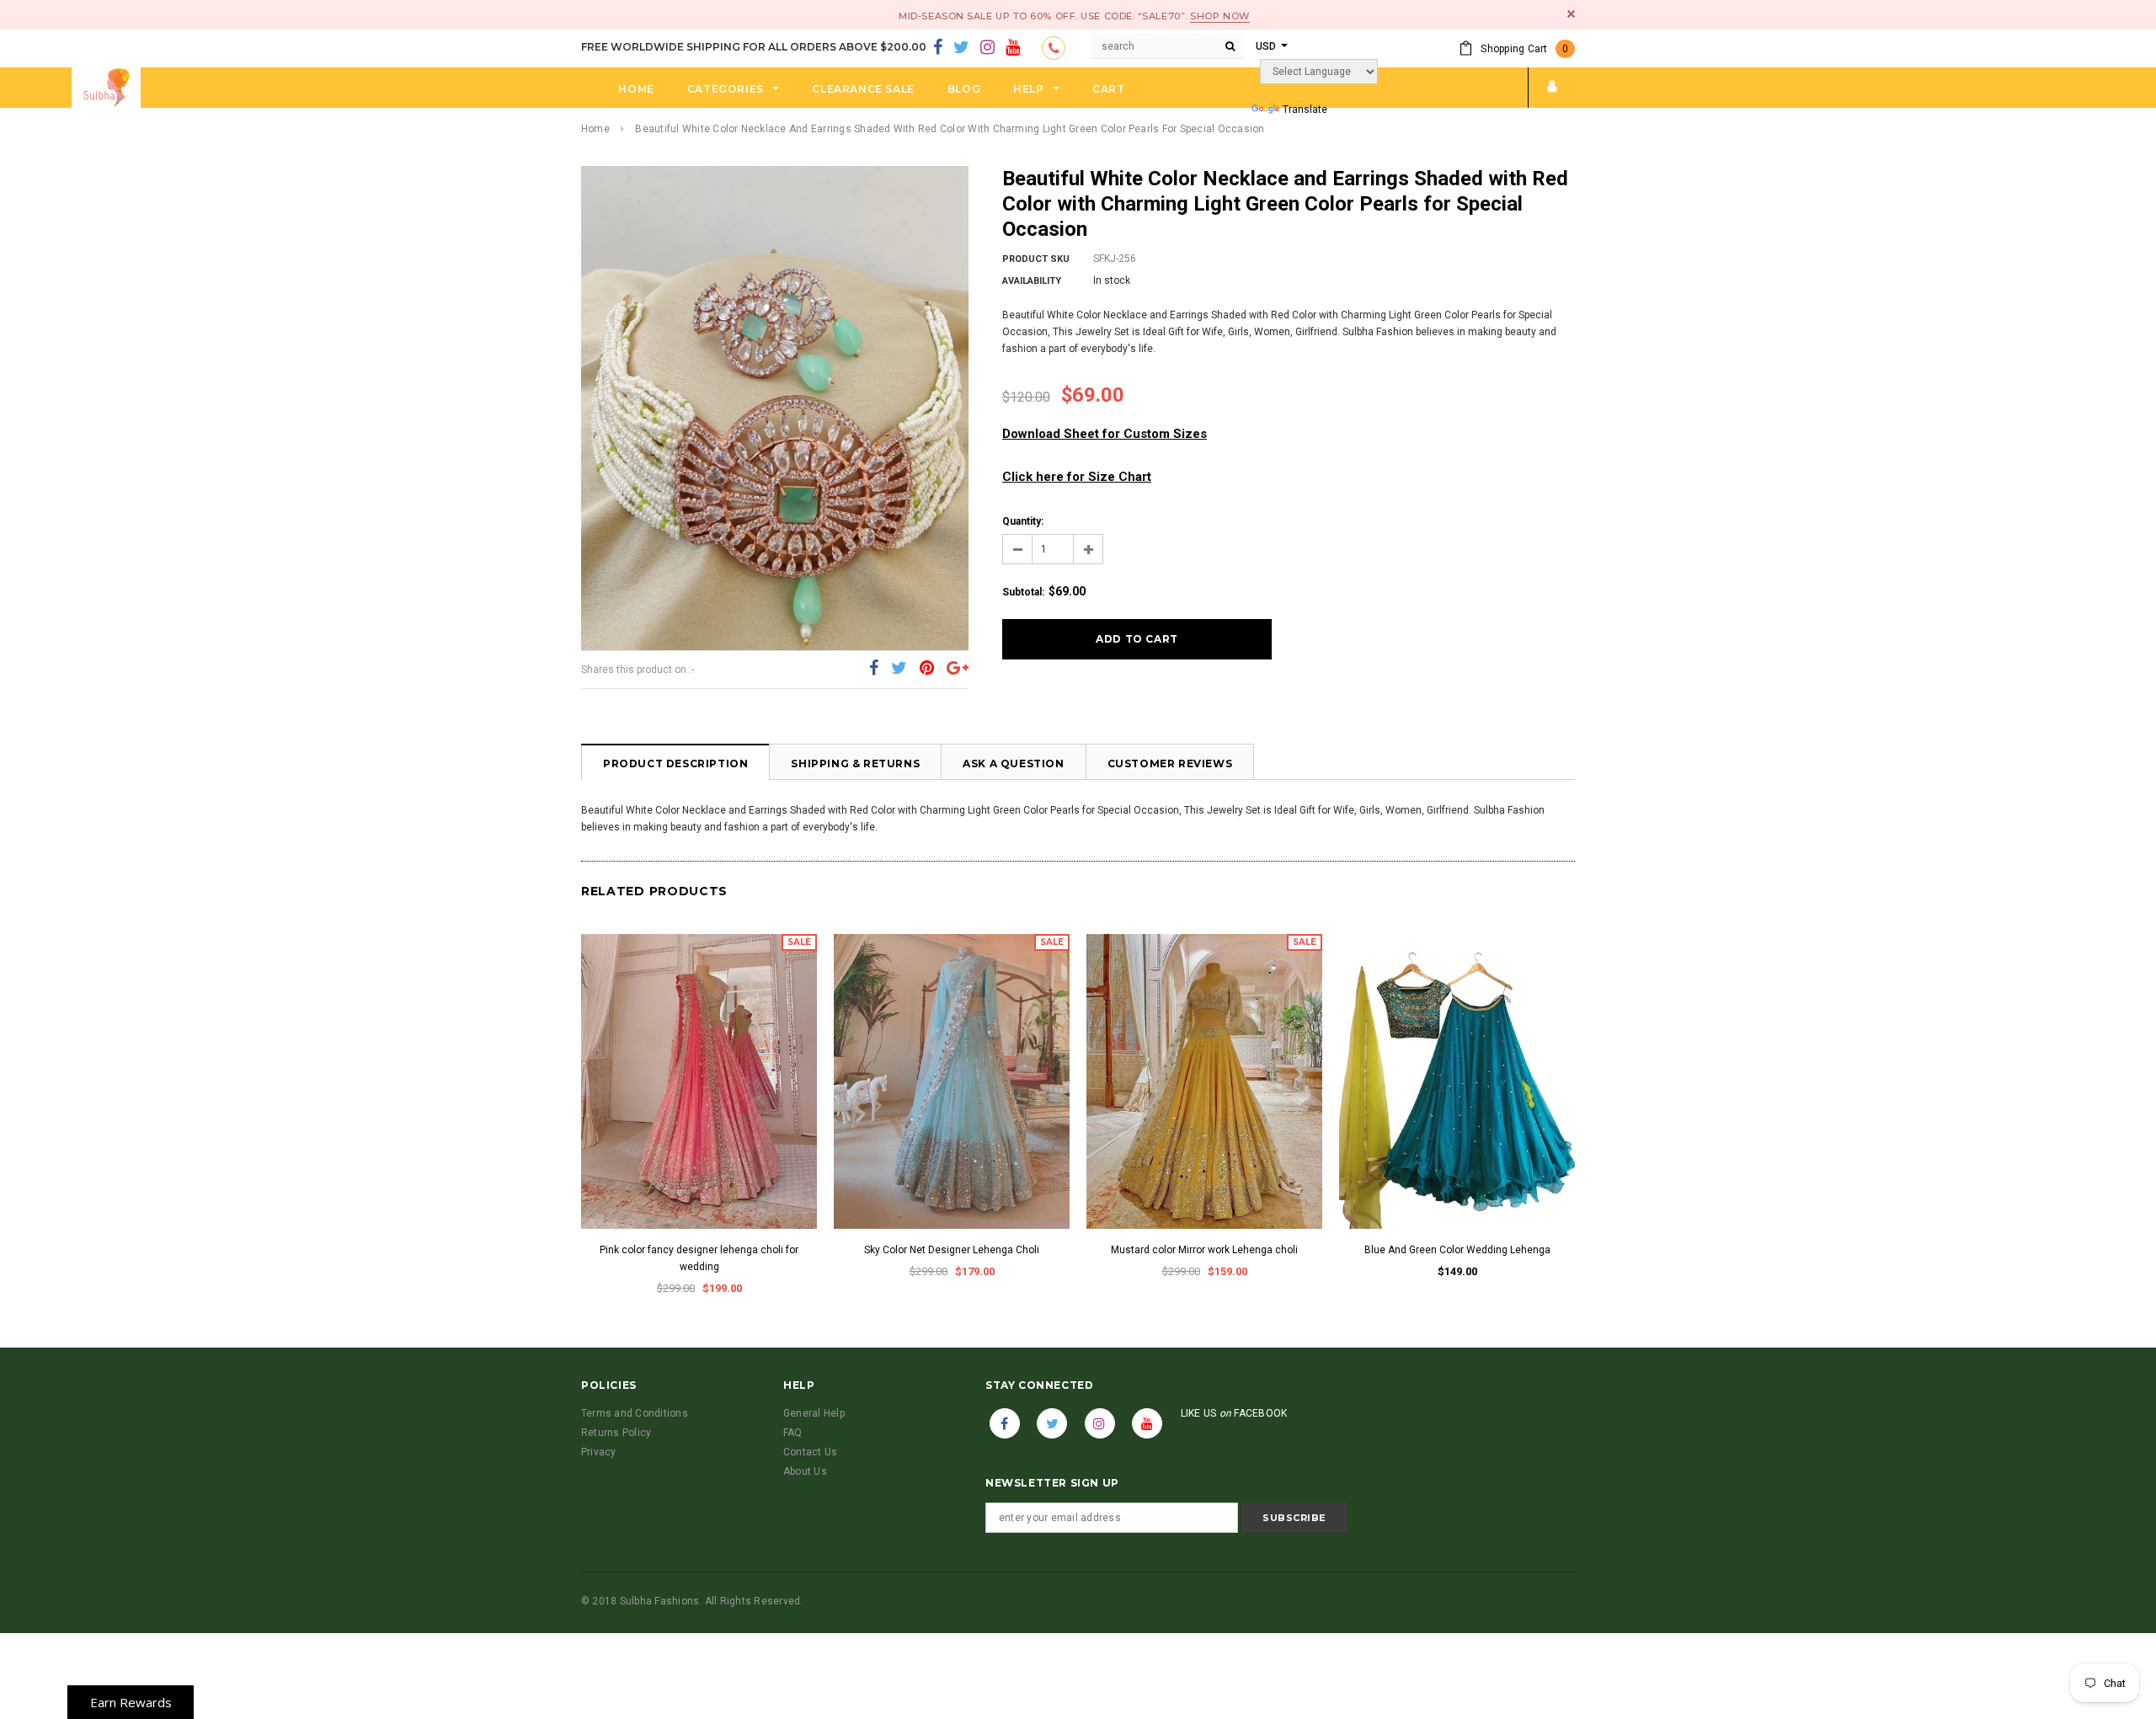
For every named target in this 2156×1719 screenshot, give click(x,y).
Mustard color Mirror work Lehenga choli (1204, 1250)
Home (595, 129)
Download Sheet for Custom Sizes (1105, 434)
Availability (1032, 281)
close (1571, 14)
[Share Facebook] (874, 669)
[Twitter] (961, 48)
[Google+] (958, 669)
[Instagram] (987, 48)
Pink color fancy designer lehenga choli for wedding (699, 1258)
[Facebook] (938, 48)
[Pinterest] (927, 669)
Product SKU (1036, 259)
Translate (1305, 109)
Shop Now (1219, 16)
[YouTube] (1013, 48)
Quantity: (1023, 521)
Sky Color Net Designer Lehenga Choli (952, 1250)
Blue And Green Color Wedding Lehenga (1457, 1250)
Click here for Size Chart (1077, 477)
